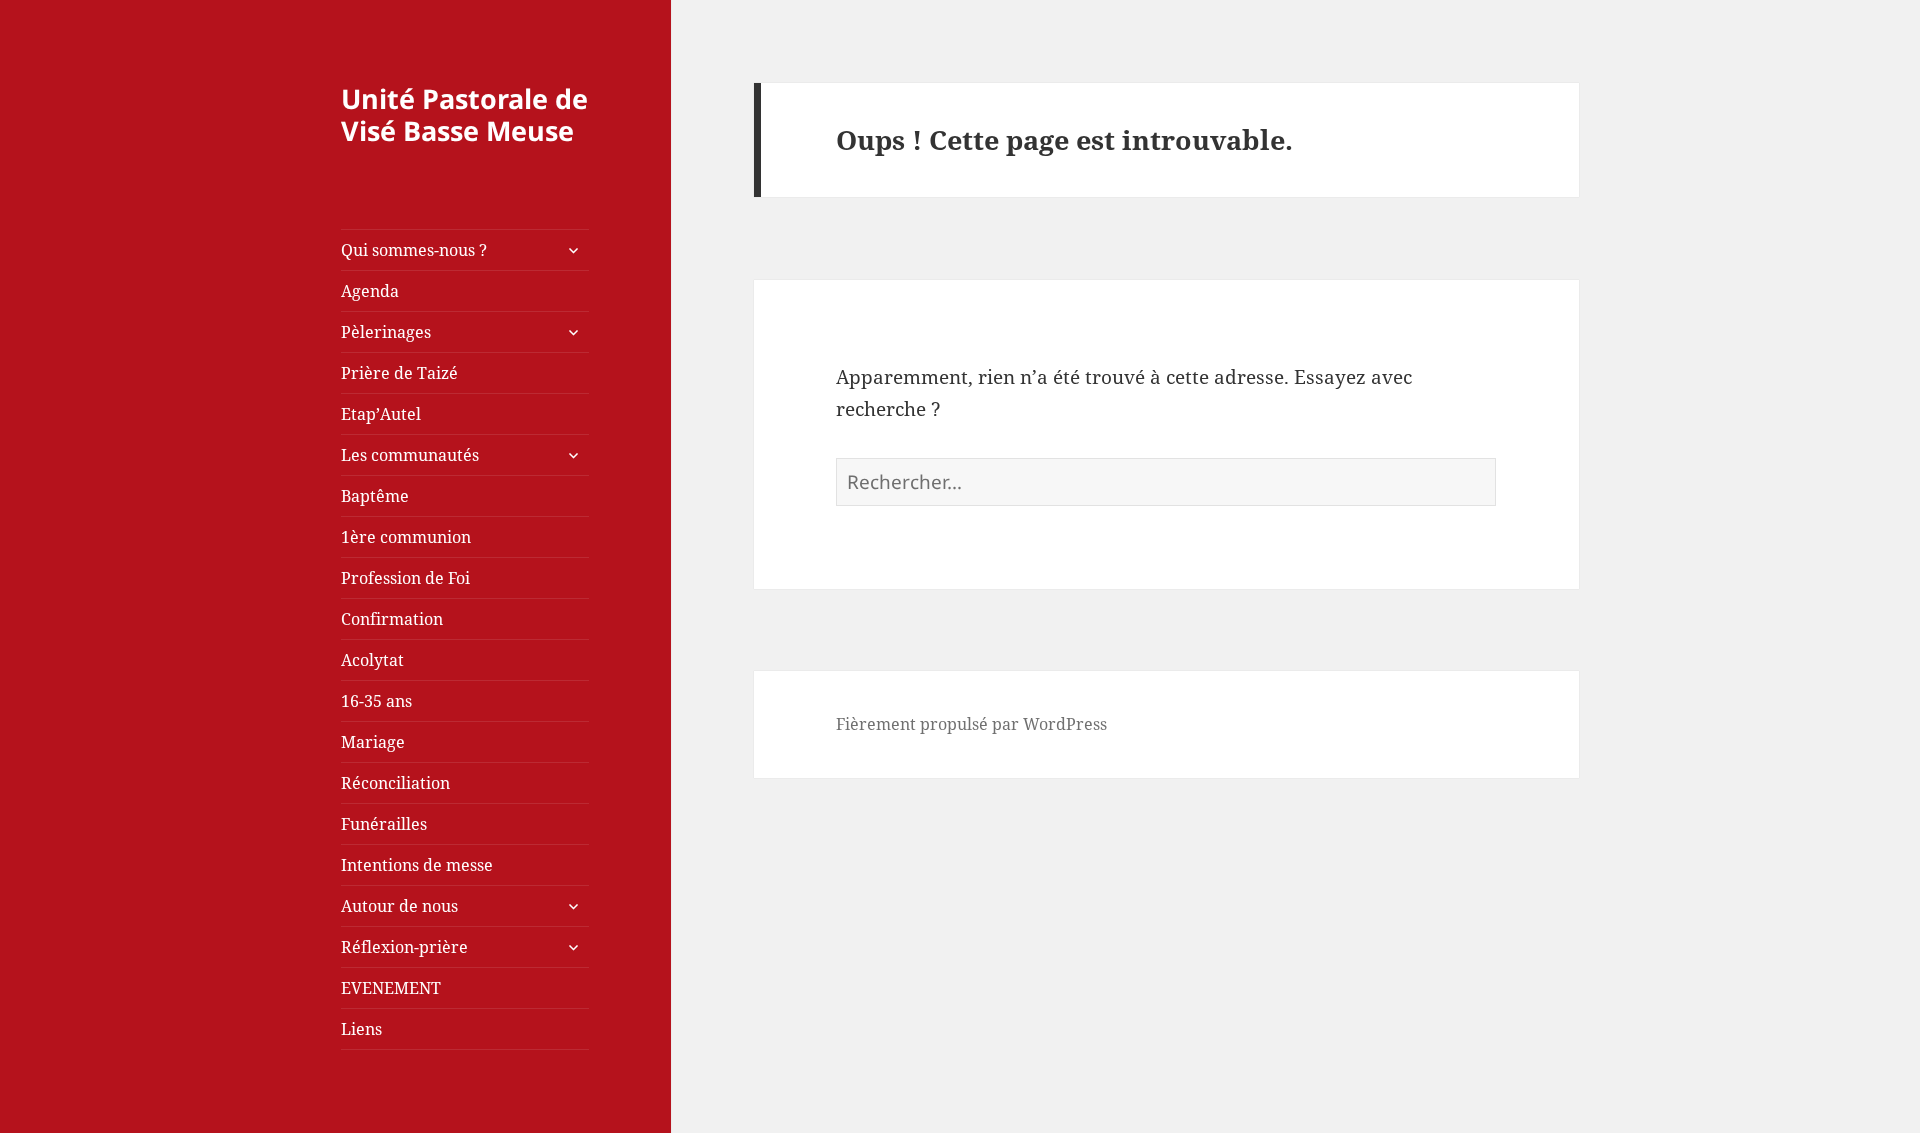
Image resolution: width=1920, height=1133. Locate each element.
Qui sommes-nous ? (414, 250)
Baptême (375, 496)
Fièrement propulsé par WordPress (971, 724)
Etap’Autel (381, 414)
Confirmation (392, 619)
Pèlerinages (386, 332)
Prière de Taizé (399, 373)
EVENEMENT (391, 988)
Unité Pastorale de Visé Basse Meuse (464, 114)
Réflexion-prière (404, 947)
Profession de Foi (405, 578)
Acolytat (372, 660)
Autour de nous (399, 906)
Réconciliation (395, 783)
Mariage (373, 742)
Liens (361, 1029)
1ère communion (406, 537)
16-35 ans (376, 701)
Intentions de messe (417, 865)
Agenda (370, 291)
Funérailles (384, 824)
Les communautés (410, 455)
